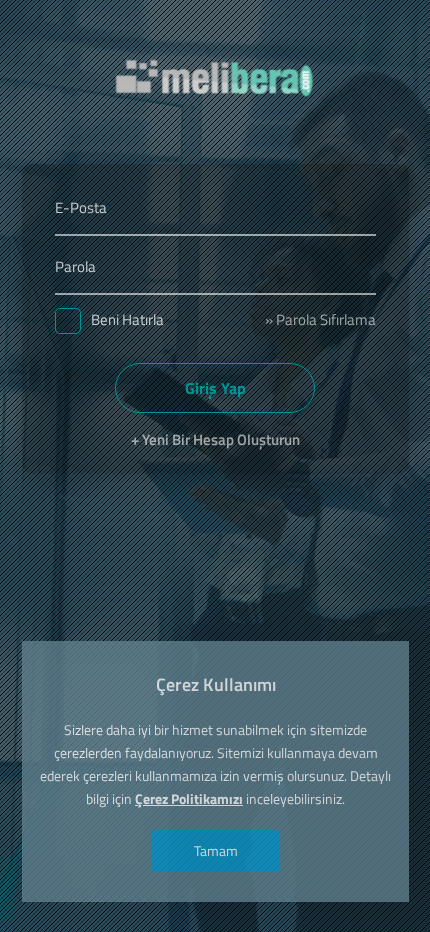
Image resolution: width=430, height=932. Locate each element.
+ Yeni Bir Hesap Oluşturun (215, 439)
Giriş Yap (215, 388)
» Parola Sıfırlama (320, 319)
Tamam (215, 850)
